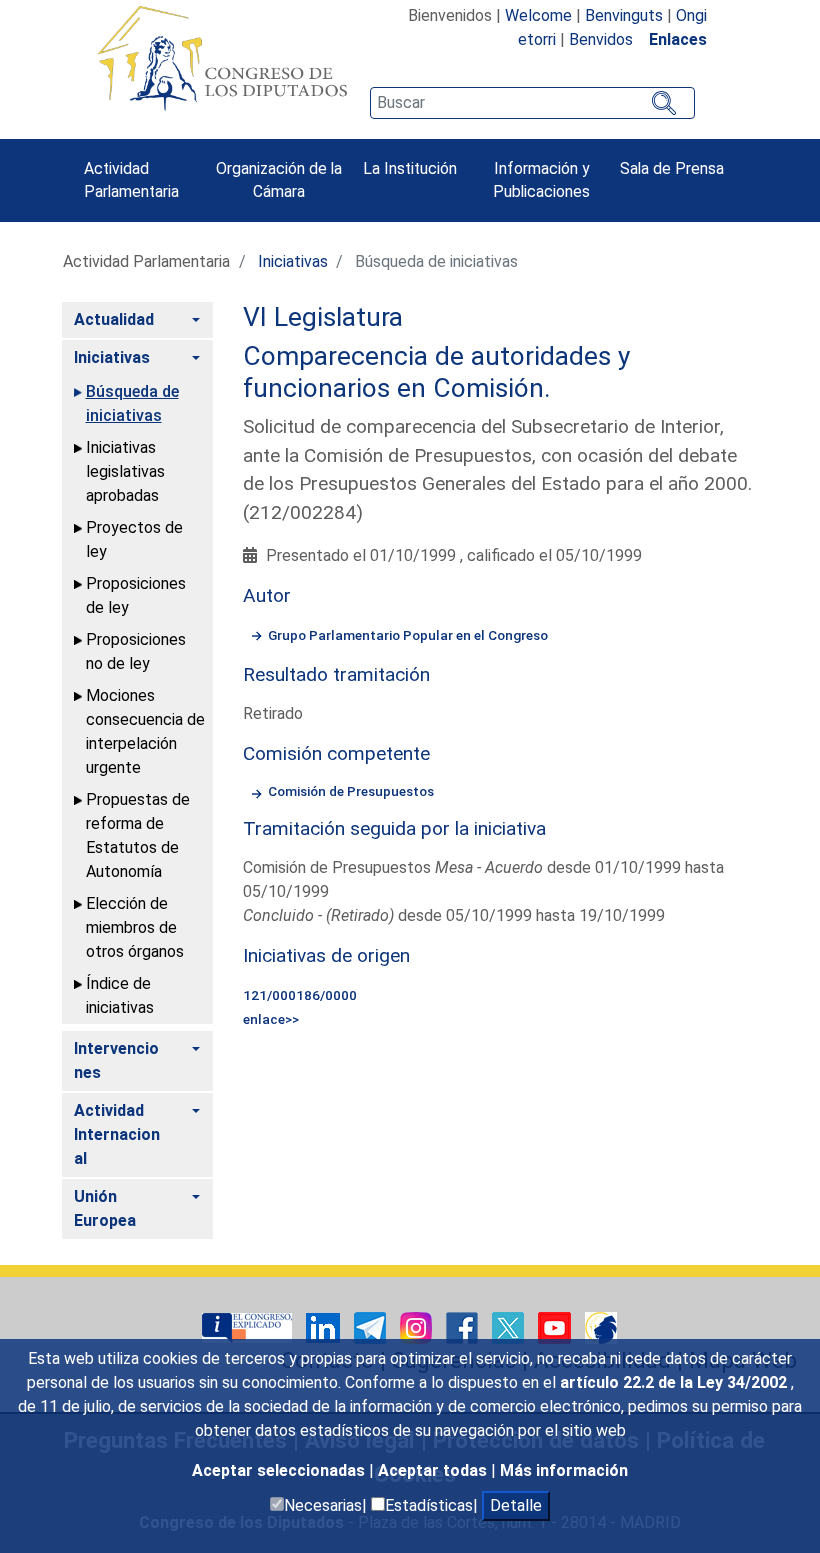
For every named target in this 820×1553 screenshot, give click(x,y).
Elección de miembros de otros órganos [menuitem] (135, 927)
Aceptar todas (434, 1470)
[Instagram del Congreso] (418, 1326)
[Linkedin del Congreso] (325, 1326)
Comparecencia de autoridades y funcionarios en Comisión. (436, 372)
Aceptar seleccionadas (280, 1470)
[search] (532, 103)
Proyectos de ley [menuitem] (134, 539)
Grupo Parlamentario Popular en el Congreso (408, 635)
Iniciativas (293, 261)
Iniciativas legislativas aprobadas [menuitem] (125, 471)
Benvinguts (624, 15)
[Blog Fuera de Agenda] (601, 1326)
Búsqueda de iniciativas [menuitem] (132, 403)
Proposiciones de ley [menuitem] (136, 595)
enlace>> (271, 1019)
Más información (564, 1470)
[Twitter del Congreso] (510, 1326)
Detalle (516, 1505)
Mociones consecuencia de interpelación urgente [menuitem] (145, 731)
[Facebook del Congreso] (464, 1326)
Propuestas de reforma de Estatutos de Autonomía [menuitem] (138, 835)
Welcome (538, 15)
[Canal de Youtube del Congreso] (556, 1326)
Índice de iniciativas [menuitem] (120, 995)
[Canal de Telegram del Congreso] (372, 1326)
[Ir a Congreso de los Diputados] (222, 58)
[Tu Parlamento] (249, 1326)
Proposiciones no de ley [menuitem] (136, 651)
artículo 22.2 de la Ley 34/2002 (675, 1382)
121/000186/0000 (300, 995)
